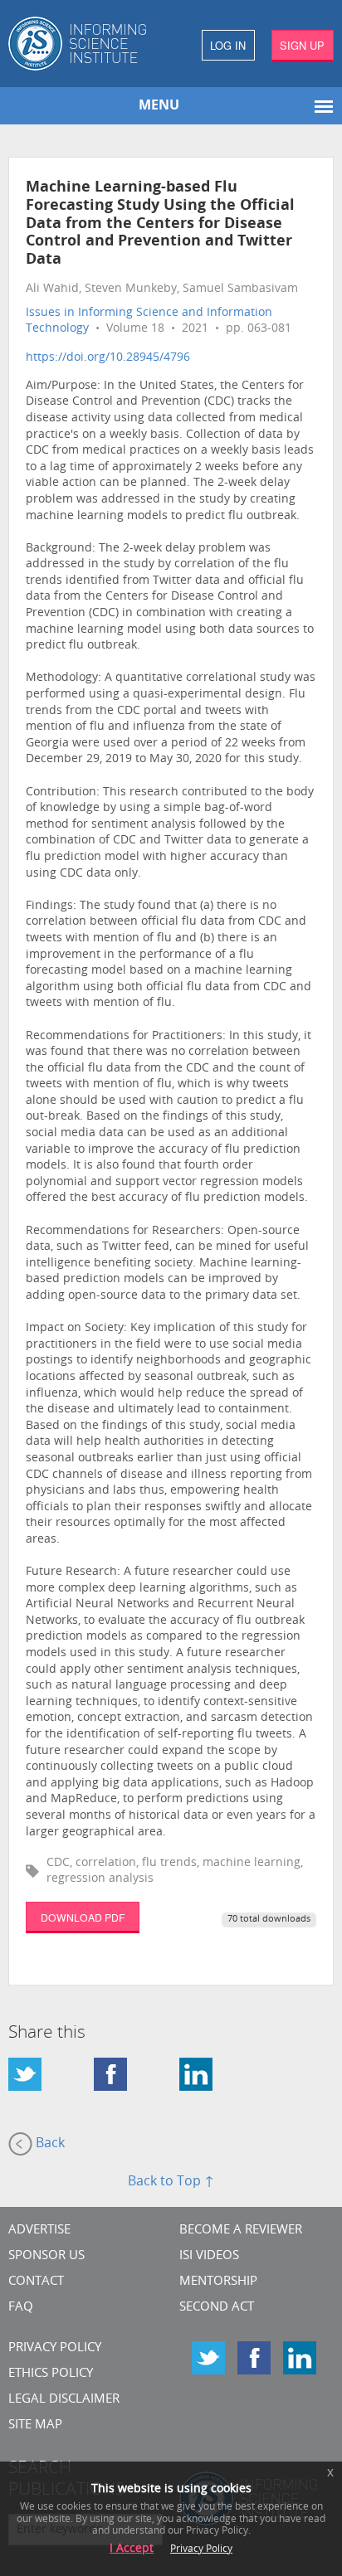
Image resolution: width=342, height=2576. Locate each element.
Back (49, 2145)
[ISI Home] (85, 44)
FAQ (21, 2308)
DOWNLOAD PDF (83, 1917)
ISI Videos (209, 2256)
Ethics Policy (51, 2374)
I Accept (132, 2549)
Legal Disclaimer (64, 2400)
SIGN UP (302, 45)
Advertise (39, 2231)
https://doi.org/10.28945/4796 (108, 358)
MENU (159, 106)
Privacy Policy (55, 2348)
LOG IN (228, 45)
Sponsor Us (46, 2256)
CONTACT (36, 2282)
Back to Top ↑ (171, 2182)
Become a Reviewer (241, 2231)
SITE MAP (35, 2425)
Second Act (217, 2308)
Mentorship (218, 2282)
